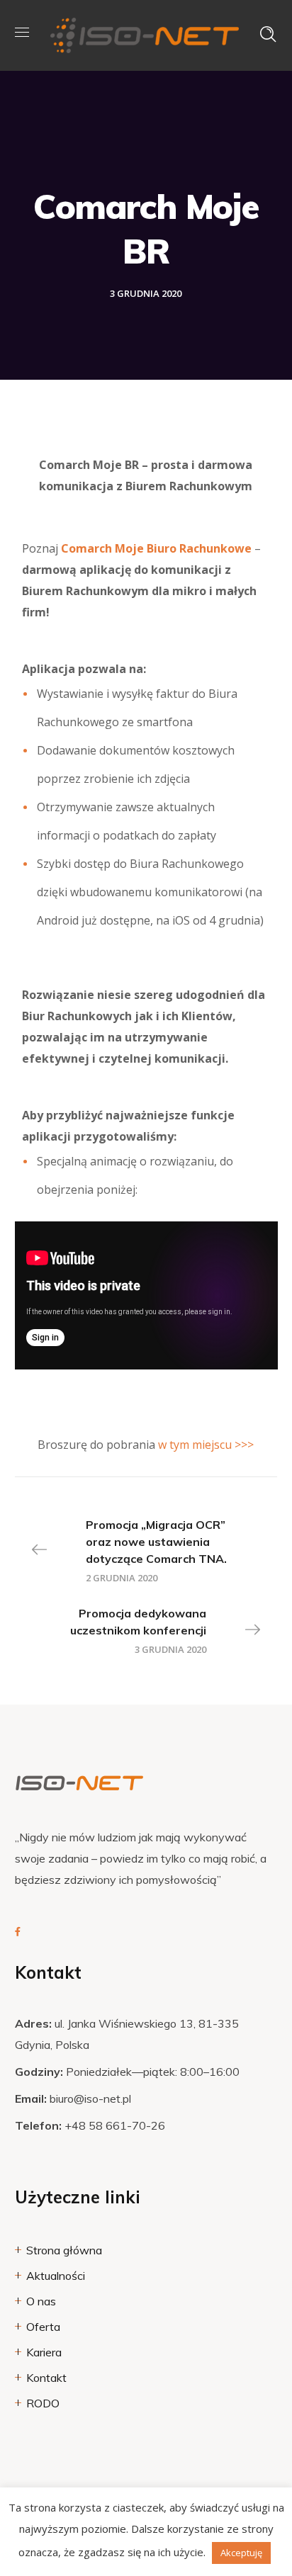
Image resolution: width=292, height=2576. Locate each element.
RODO (43, 2403)
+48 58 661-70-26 (115, 2125)
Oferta (43, 2327)
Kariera (44, 2352)
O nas (41, 2301)
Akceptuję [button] (241, 2553)
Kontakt (46, 2378)
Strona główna (64, 2250)
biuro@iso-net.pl (90, 2098)
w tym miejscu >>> (206, 1445)
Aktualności (56, 2276)
